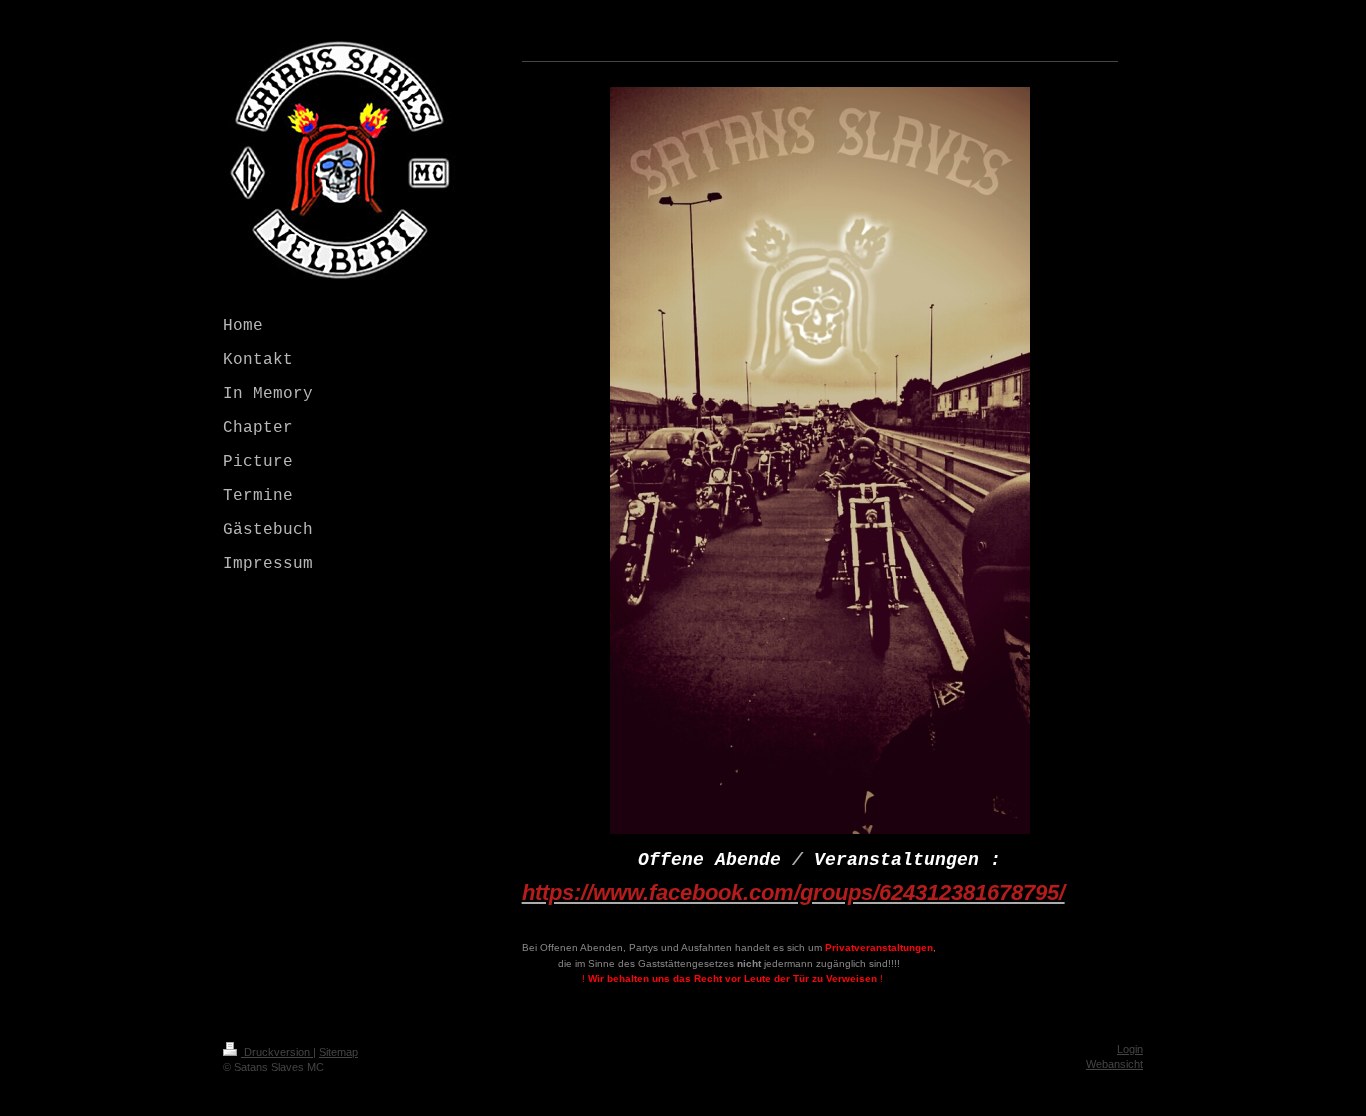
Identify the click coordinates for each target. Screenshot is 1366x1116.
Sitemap (338, 1052)
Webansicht (1114, 1064)
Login (1130, 1049)
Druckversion (277, 1052)
